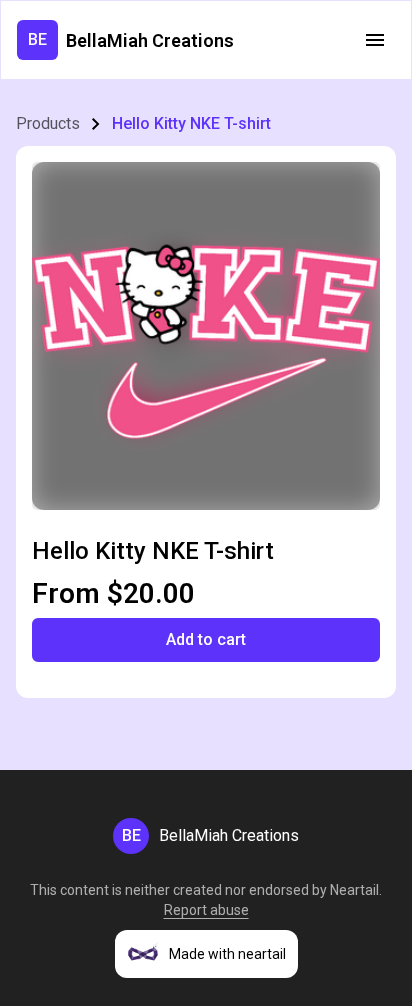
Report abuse (206, 910)
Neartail (354, 890)
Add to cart (206, 639)
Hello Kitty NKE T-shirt (191, 123)
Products (48, 123)
